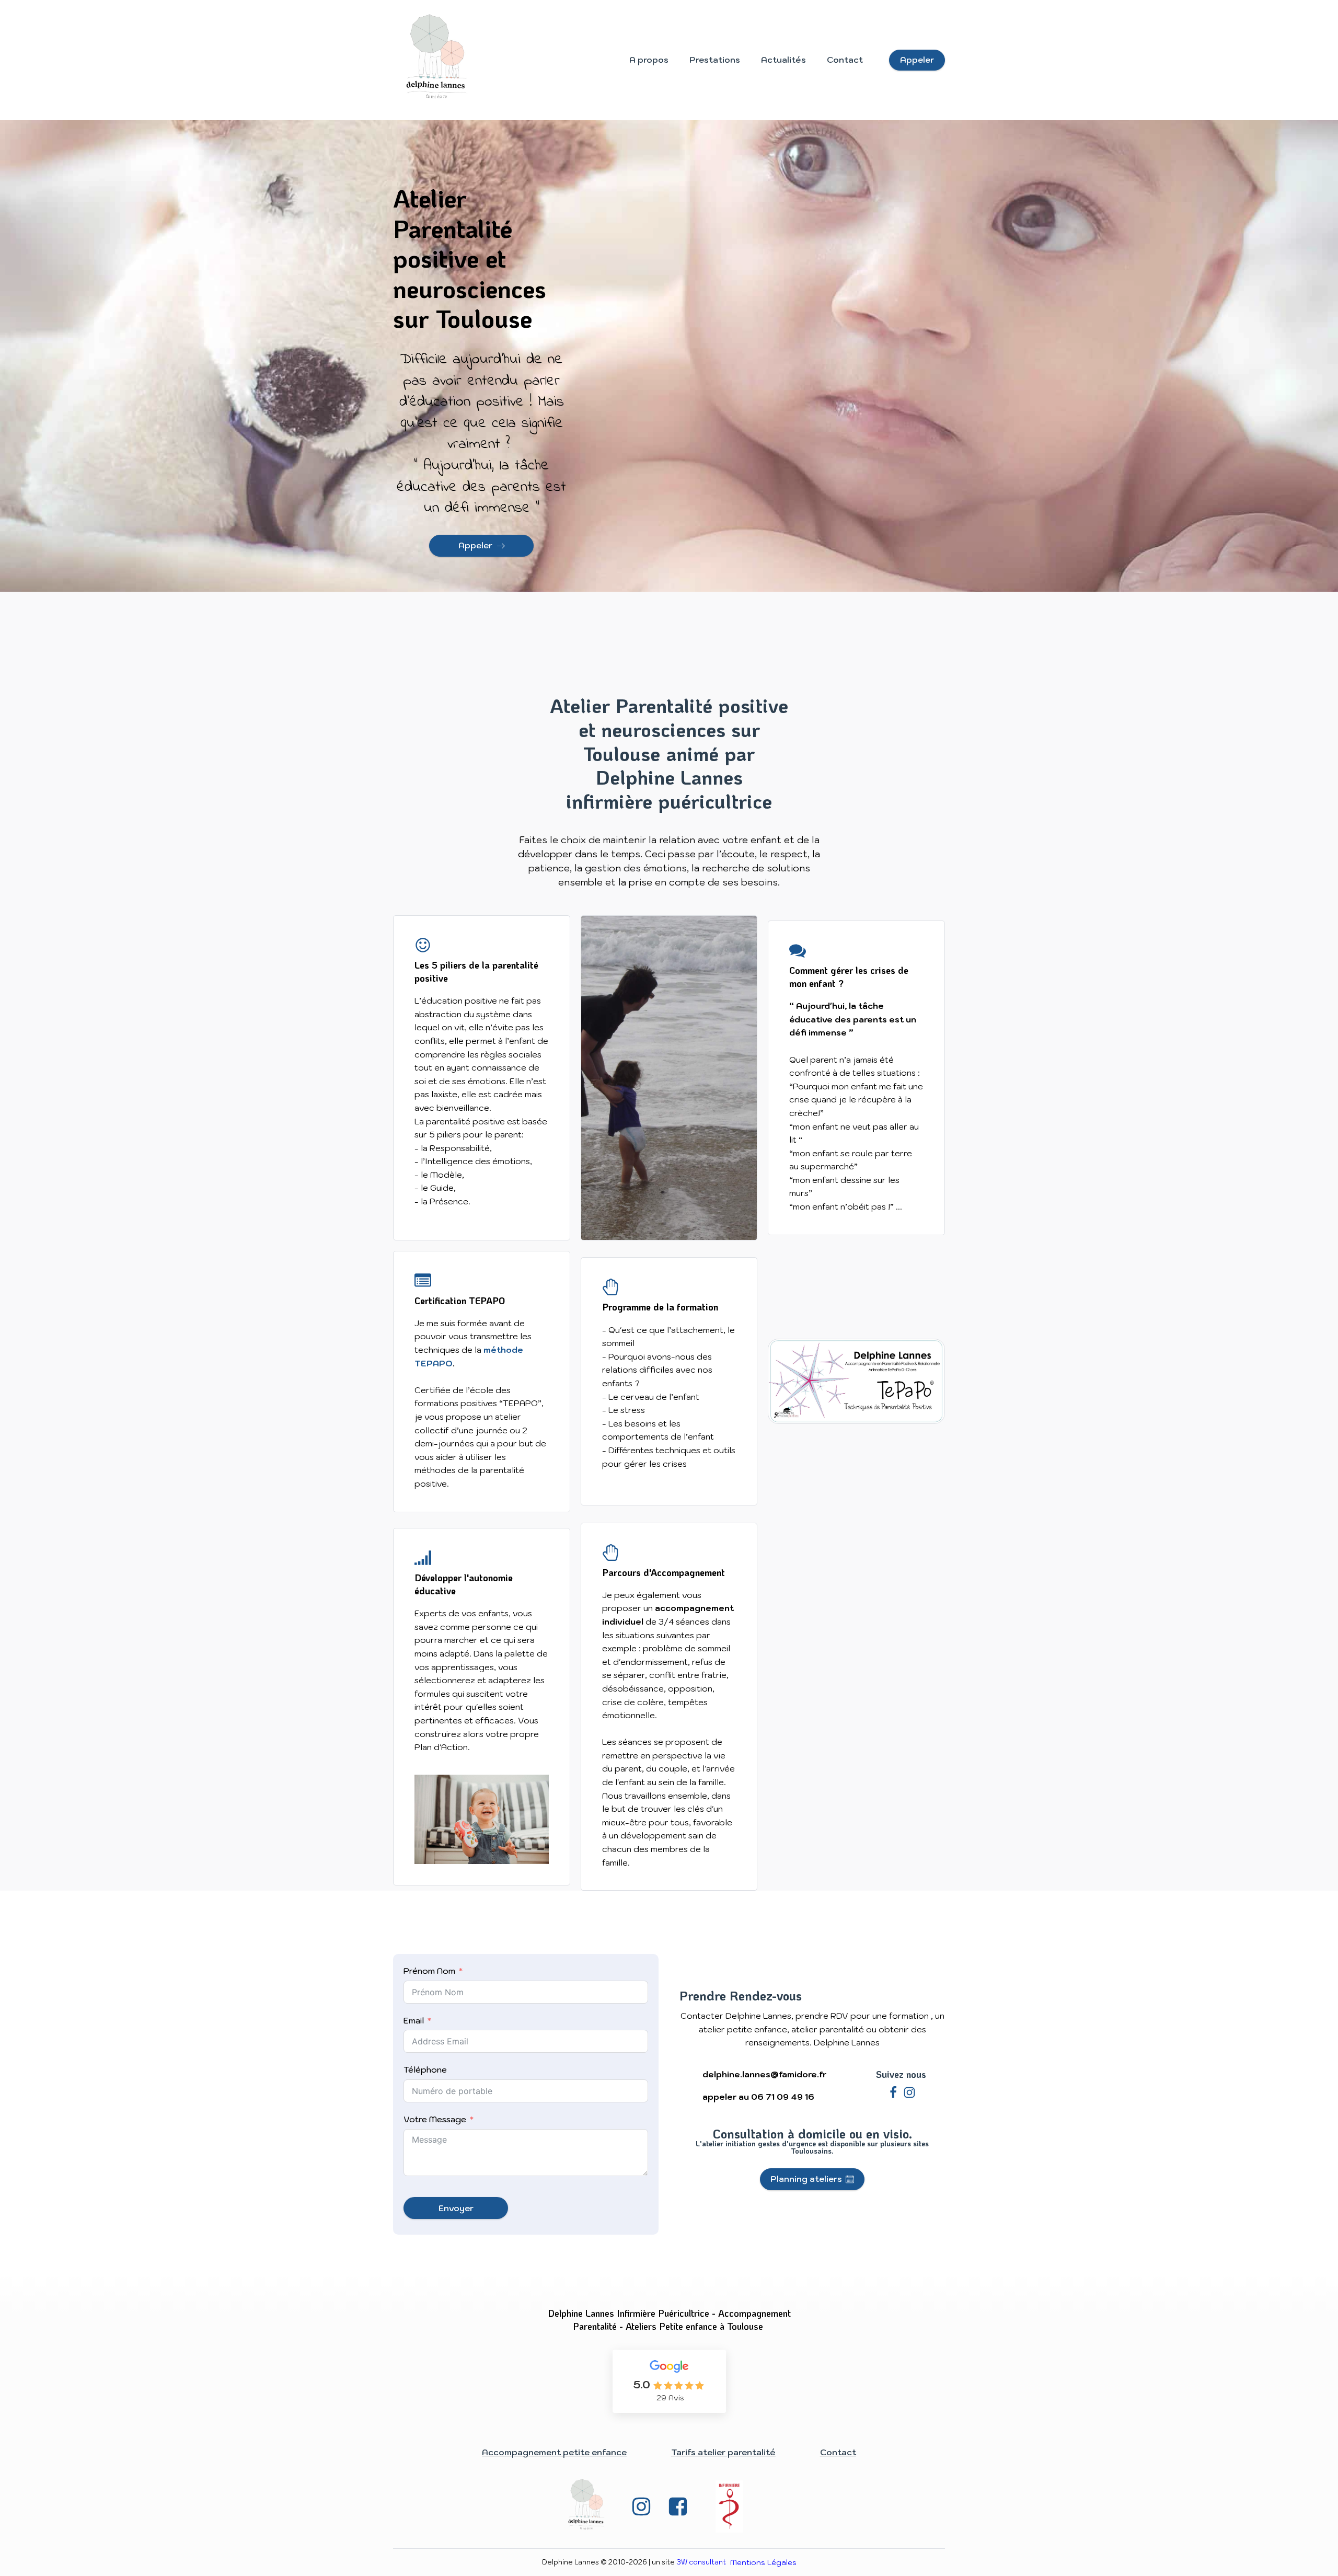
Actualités (783, 60)
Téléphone (425, 2069)
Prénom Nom (429, 1971)
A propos (649, 60)
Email (414, 2020)
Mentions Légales (763, 2562)
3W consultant (701, 2562)
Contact (845, 60)
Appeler (917, 60)
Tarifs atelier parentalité (723, 2452)
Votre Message (435, 2119)
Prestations (715, 60)
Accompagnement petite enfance (554, 2452)
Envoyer (456, 2208)
